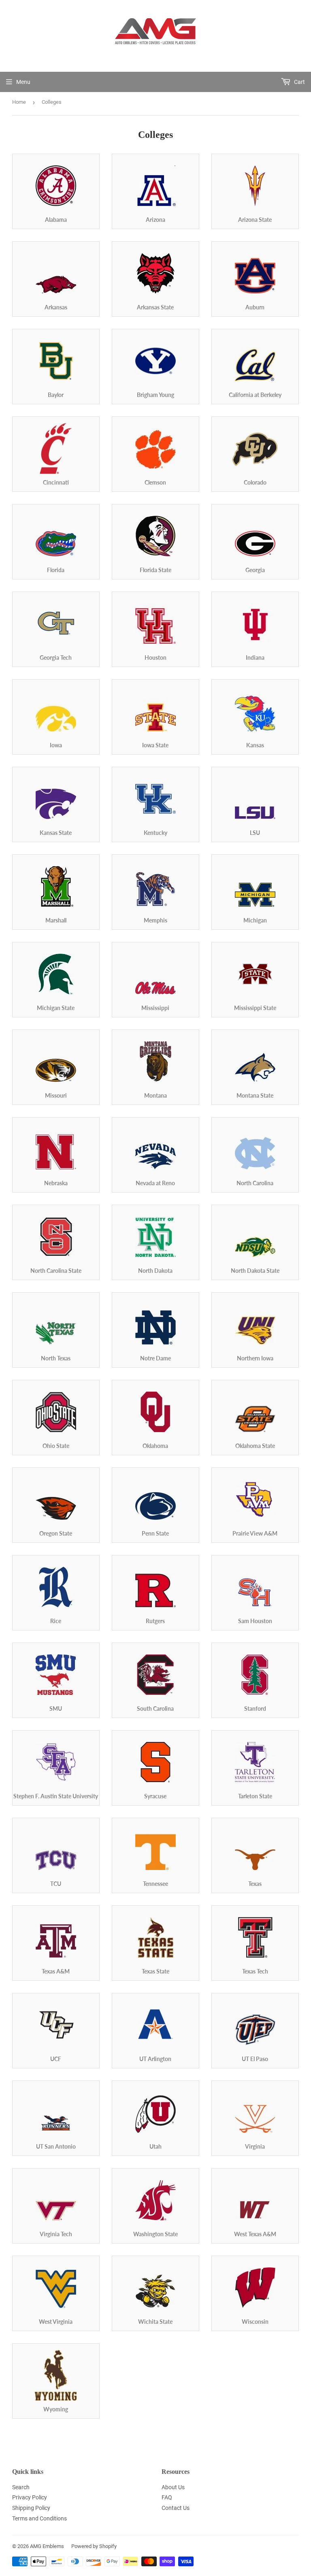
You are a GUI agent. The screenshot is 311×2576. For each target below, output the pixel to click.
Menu (23, 82)
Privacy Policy (30, 2497)
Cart (299, 82)
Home (19, 102)
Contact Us (176, 2508)
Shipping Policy (31, 2508)
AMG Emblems (47, 2546)
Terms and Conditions (39, 2518)
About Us (173, 2487)
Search (21, 2487)
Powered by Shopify (94, 2546)
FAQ (167, 2497)
